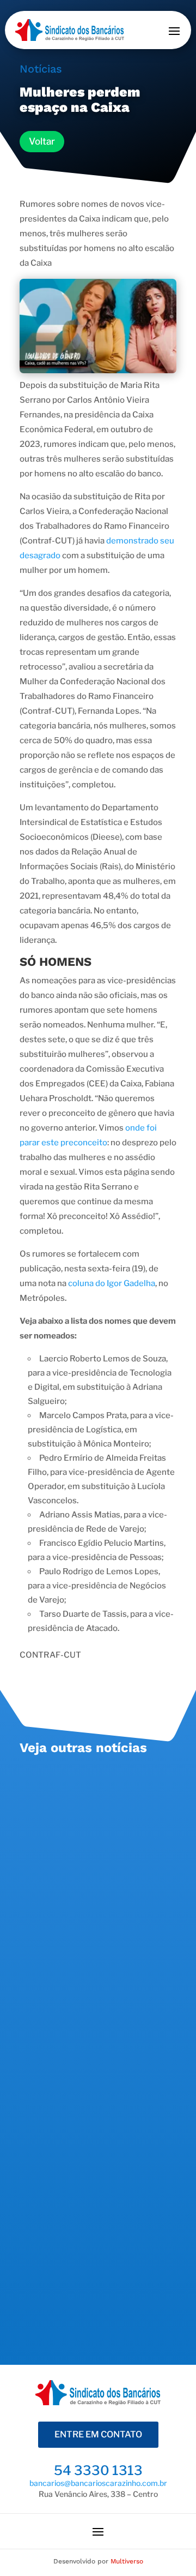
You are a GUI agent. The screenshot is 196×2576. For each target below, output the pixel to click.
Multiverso (127, 2561)
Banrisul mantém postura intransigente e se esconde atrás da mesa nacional (87, 2154)
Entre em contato (98, 2434)
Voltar (42, 141)
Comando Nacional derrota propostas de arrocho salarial (93, 1967)
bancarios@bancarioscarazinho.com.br (98, 2483)
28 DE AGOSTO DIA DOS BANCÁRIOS (82, 1796)
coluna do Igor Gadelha (112, 1283)
